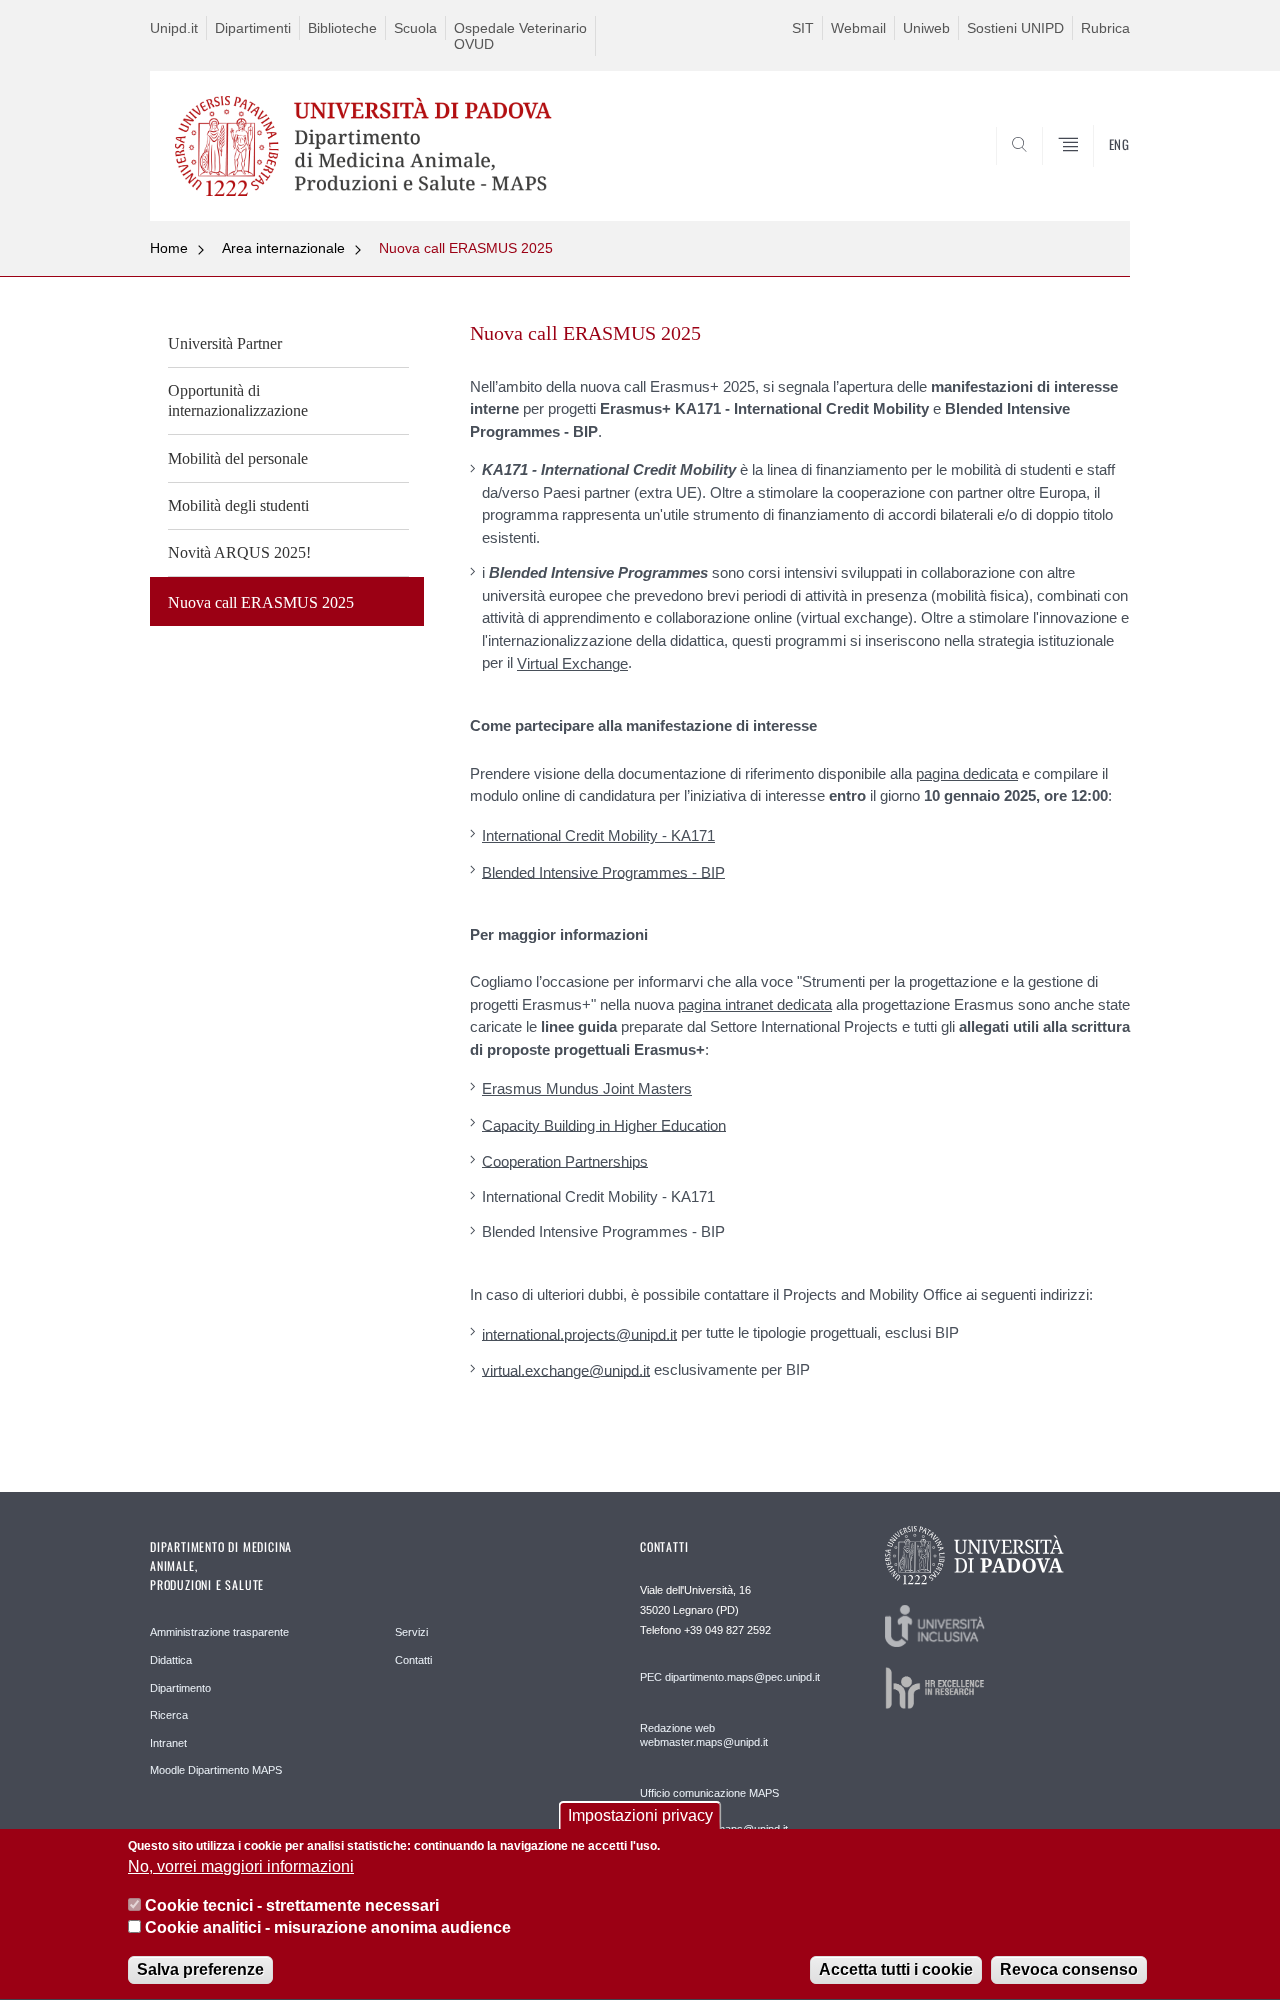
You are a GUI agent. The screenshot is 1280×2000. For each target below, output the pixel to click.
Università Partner (225, 343)
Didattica (171, 1660)
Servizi (411, 1632)
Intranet (168, 1743)
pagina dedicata (967, 773)
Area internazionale (283, 248)
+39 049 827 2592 (727, 1630)
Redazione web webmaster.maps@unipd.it (704, 1735)
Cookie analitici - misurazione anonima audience (328, 1928)
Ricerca (169, 1715)
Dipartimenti (253, 28)
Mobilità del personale (238, 458)
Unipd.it (174, 28)
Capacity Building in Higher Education (604, 1124)
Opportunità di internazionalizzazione (238, 400)
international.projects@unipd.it (579, 1333)
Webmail (858, 28)
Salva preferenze (200, 1969)
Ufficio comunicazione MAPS (709, 1793)
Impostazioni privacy (640, 1815)
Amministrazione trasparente (219, 1632)
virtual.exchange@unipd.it (566, 1369)
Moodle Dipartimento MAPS (216, 1770)
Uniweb (926, 28)
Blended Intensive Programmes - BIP (603, 871)
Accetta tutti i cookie (896, 1969)
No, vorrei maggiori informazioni (241, 1867)
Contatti (413, 1660)
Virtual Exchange (572, 663)
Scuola (415, 28)
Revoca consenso (1069, 1969)
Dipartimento (180, 1688)
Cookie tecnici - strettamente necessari (292, 1905)
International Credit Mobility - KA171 (598, 835)
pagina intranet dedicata (755, 1004)
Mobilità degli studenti (238, 505)
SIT (803, 28)
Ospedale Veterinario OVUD (520, 36)
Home (169, 248)
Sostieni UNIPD (1015, 28)
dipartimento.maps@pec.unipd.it (742, 1677)
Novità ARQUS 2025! (239, 552)
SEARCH (1094, 173)
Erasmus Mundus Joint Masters (587, 1088)
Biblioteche (342, 28)
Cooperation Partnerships (565, 1160)
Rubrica (1105, 28)
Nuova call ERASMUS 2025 (466, 248)
